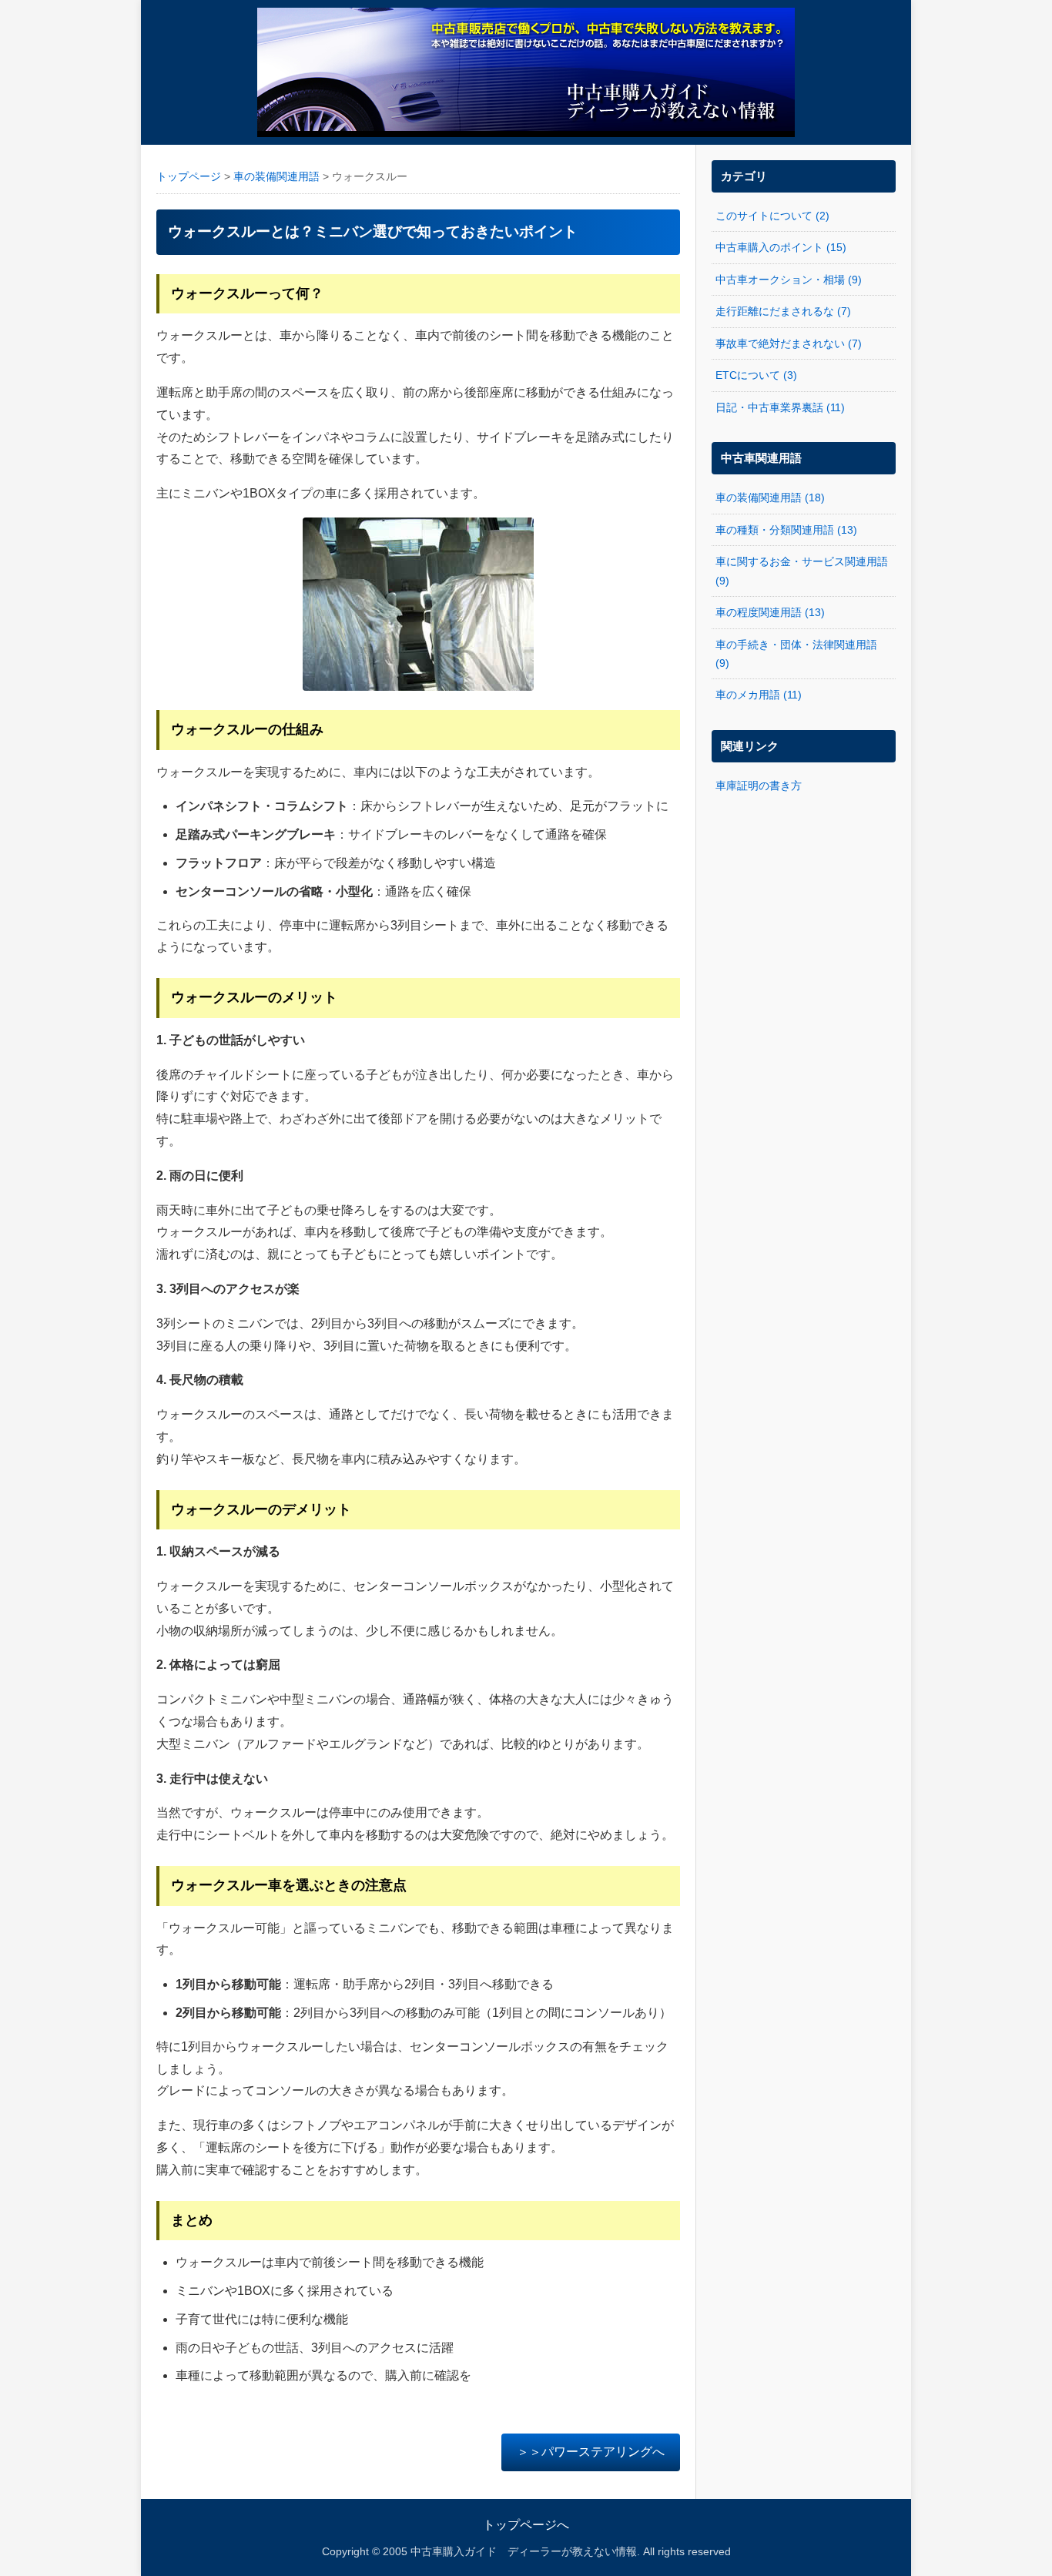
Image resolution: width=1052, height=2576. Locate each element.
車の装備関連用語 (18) (770, 497)
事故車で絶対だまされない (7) (789, 343)
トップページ (189, 177)
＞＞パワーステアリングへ (591, 2452)
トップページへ (526, 2525)
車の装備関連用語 (276, 177)
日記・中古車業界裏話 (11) (780, 407)
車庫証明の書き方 (759, 786)
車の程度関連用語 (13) (770, 612)
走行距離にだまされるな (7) (783, 311)
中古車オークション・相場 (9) (789, 280)
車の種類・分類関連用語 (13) (786, 530)
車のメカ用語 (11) (759, 695)
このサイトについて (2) (772, 216)
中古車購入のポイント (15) (781, 247)
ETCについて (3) (756, 375)
